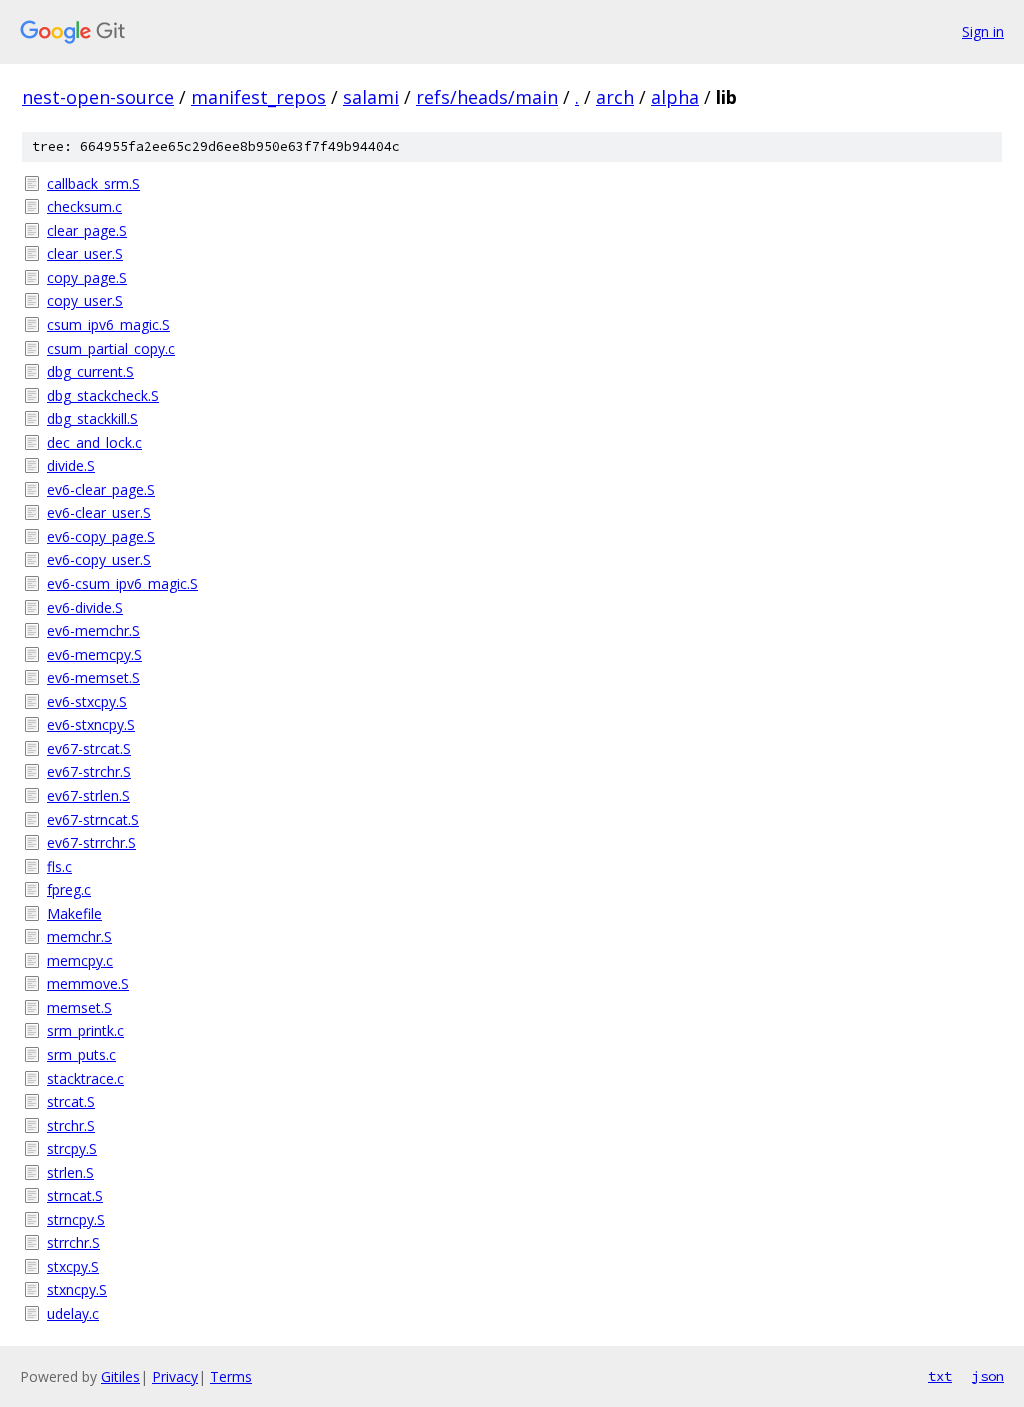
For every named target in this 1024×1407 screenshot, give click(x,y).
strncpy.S (76, 1219)
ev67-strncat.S (93, 819)
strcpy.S (72, 1148)
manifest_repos (258, 97)
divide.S (71, 465)
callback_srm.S (93, 183)
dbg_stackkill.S (92, 418)
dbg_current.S (90, 371)
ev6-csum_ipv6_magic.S (122, 583)
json (988, 1376)
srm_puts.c (81, 1054)
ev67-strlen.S (88, 795)
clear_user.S (85, 253)
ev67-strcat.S (89, 748)
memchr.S (79, 936)
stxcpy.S (73, 1266)
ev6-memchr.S (93, 630)
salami (371, 97)
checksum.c (84, 206)
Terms (231, 1376)
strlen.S (70, 1172)
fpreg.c (69, 889)
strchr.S (71, 1125)
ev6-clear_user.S (99, 512)
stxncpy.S (77, 1289)
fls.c (59, 866)
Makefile (74, 913)
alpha (675, 97)
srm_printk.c (85, 1030)
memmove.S (88, 983)
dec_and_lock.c (94, 442)
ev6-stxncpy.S (91, 724)
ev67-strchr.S (89, 771)
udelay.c (73, 1313)
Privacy (175, 1376)
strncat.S (75, 1195)
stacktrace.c (85, 1078)
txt (940, 1376)
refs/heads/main (487, 97)
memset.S (79, 1007)
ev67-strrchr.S (91, 842)
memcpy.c (80, 960)
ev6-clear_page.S (101, 489)
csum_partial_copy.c (111, 348)
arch (615, 97)
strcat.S (71, 1101)
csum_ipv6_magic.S (108, 324)
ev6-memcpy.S (94, 654)
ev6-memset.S (93, 677)
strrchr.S (73, 1242)
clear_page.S (87, 230)
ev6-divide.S (85, 607)
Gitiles (120, 1376)
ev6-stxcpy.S (87, 701)
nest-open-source (98, 97)
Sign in (983, 31)
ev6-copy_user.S (99, 559)
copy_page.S (87, 277)
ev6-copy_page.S (101, 536)
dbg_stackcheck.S (103, 395)
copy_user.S (85, 300)
